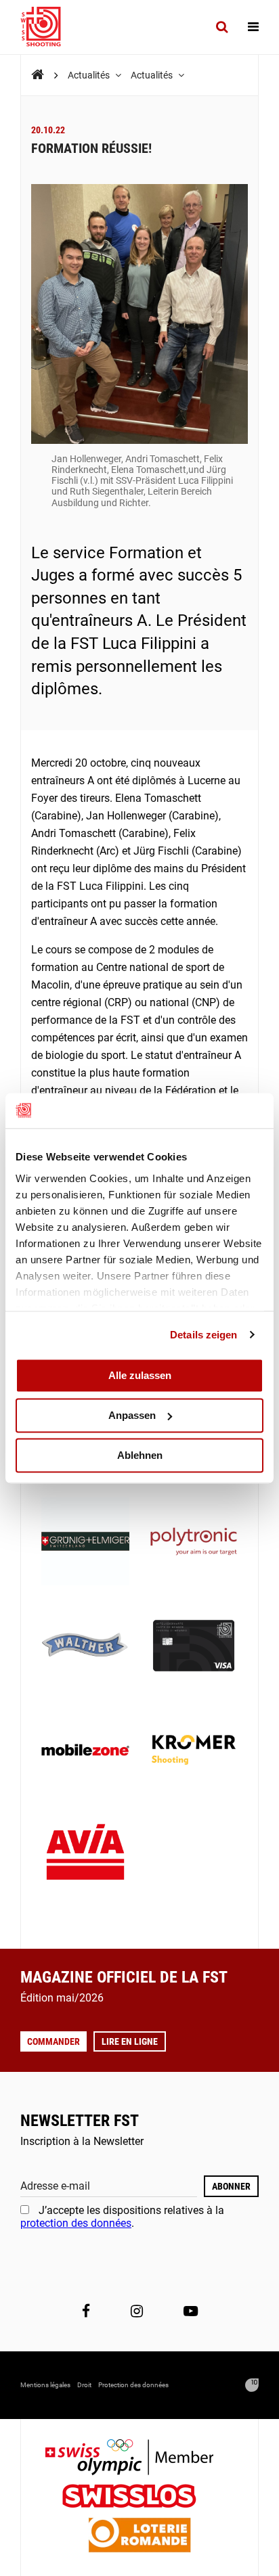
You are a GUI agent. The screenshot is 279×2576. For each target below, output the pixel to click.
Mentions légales (45, 2385)
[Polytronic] (194, 1543)
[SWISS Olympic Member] (139, 2459)
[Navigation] (253, 27)
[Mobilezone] (85, 1751)
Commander (53, 2041)
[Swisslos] (140, 2498)
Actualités (90, 75)
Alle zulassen (140, 1375)
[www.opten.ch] (252, 2385)
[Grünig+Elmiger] (85, 1543)
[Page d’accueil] (47, 27)
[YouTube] (191, 2311)
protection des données (76, 2223)
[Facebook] (86, 2311)
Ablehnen (140, 1455)
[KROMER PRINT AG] (194, 1751)
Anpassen (132, 1415)
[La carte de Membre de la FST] (194, 1647)
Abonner (231, 2186)
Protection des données (133, 2385)
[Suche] (222, 27)
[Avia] (85, 1856)
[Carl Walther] (85, 1647)
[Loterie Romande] (139, 2536)
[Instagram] (137, 2311)
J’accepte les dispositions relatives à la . (122, 2216)
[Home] (38, 75)
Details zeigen (203, 1335)
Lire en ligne (130, 2041)
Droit (84, 2385)
